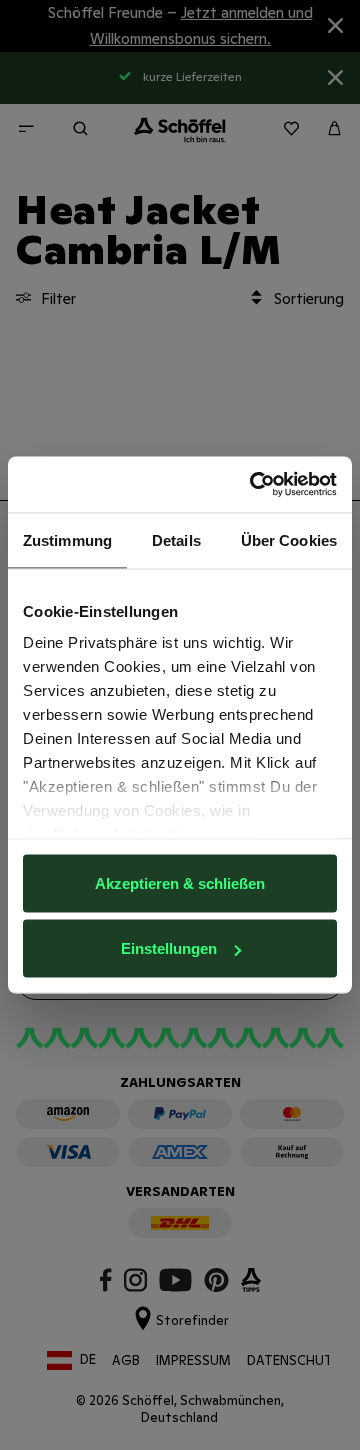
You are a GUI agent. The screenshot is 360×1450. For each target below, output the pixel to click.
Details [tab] (176, 539)
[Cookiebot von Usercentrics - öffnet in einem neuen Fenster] (254, 485)
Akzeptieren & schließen (180, 882)
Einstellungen (169, 948)
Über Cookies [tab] (289, 539)
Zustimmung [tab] (67, 539)
